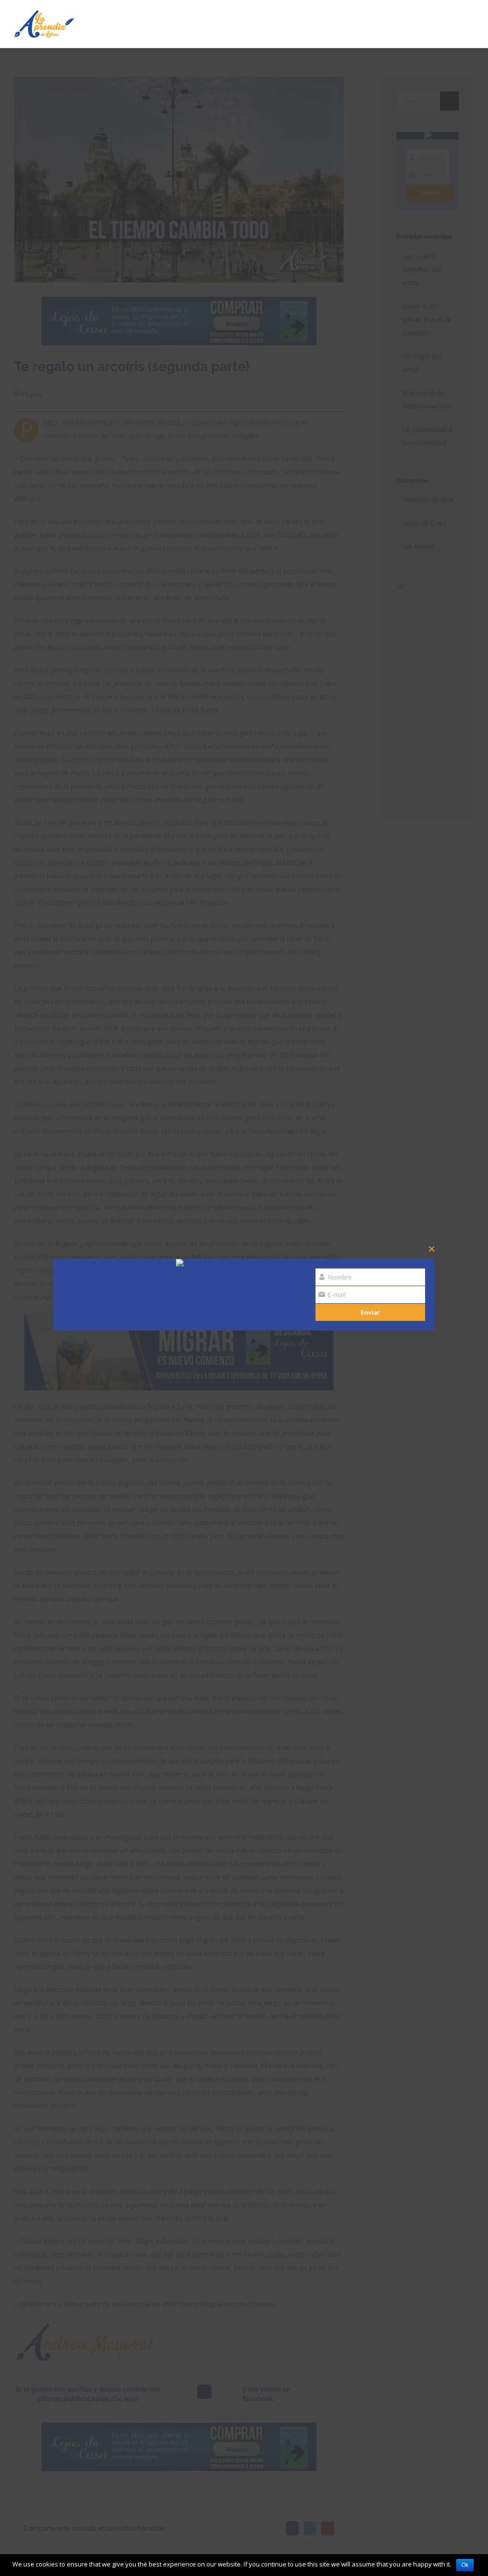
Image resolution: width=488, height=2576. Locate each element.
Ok (465, 2565)
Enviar (371, 1312)
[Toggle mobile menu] (470, 21)
